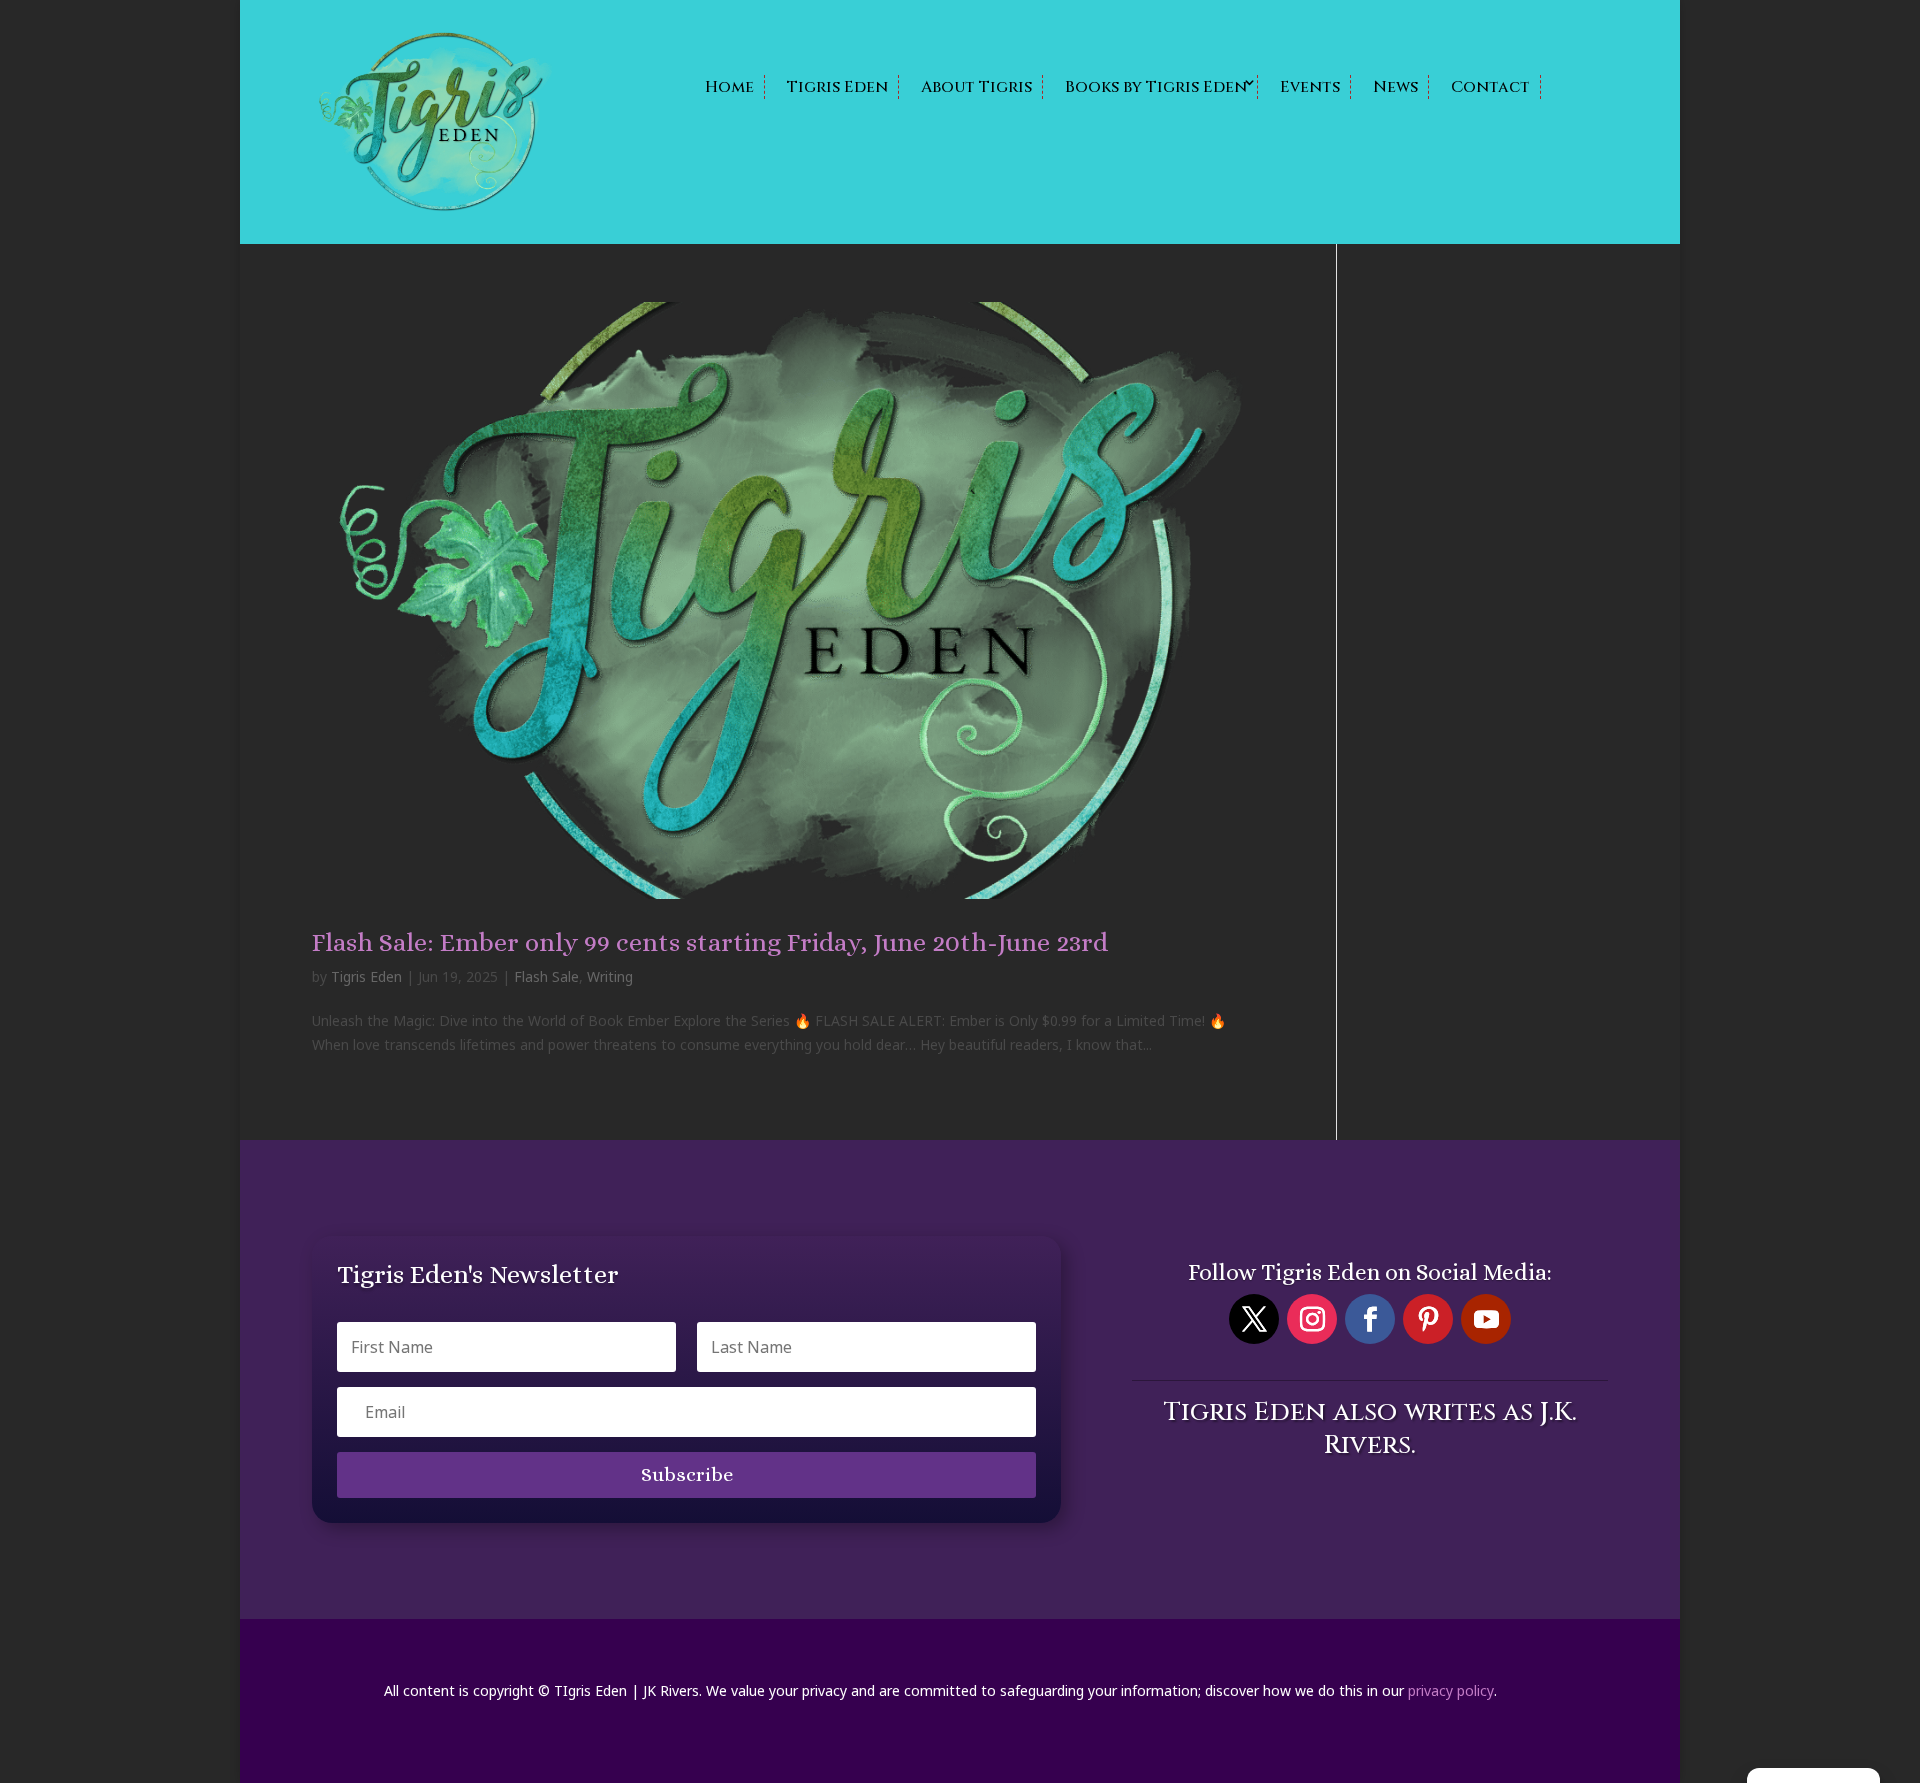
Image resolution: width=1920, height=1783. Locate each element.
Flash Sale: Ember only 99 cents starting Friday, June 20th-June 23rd (710, 942)
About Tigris (976, 87)
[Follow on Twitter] (1254, 1319)
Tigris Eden (837, 87)
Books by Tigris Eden (1156, 87)
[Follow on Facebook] (1370, 1319)
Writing (610, 976)
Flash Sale (546, 976)
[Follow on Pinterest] (1428, 1319)
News (1395, 87)
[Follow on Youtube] (1486, 1319)
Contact (1490, 87)
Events (1310, 87)
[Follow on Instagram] (1312, 1319)
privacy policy (1451, 1690)
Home (729, 87)
